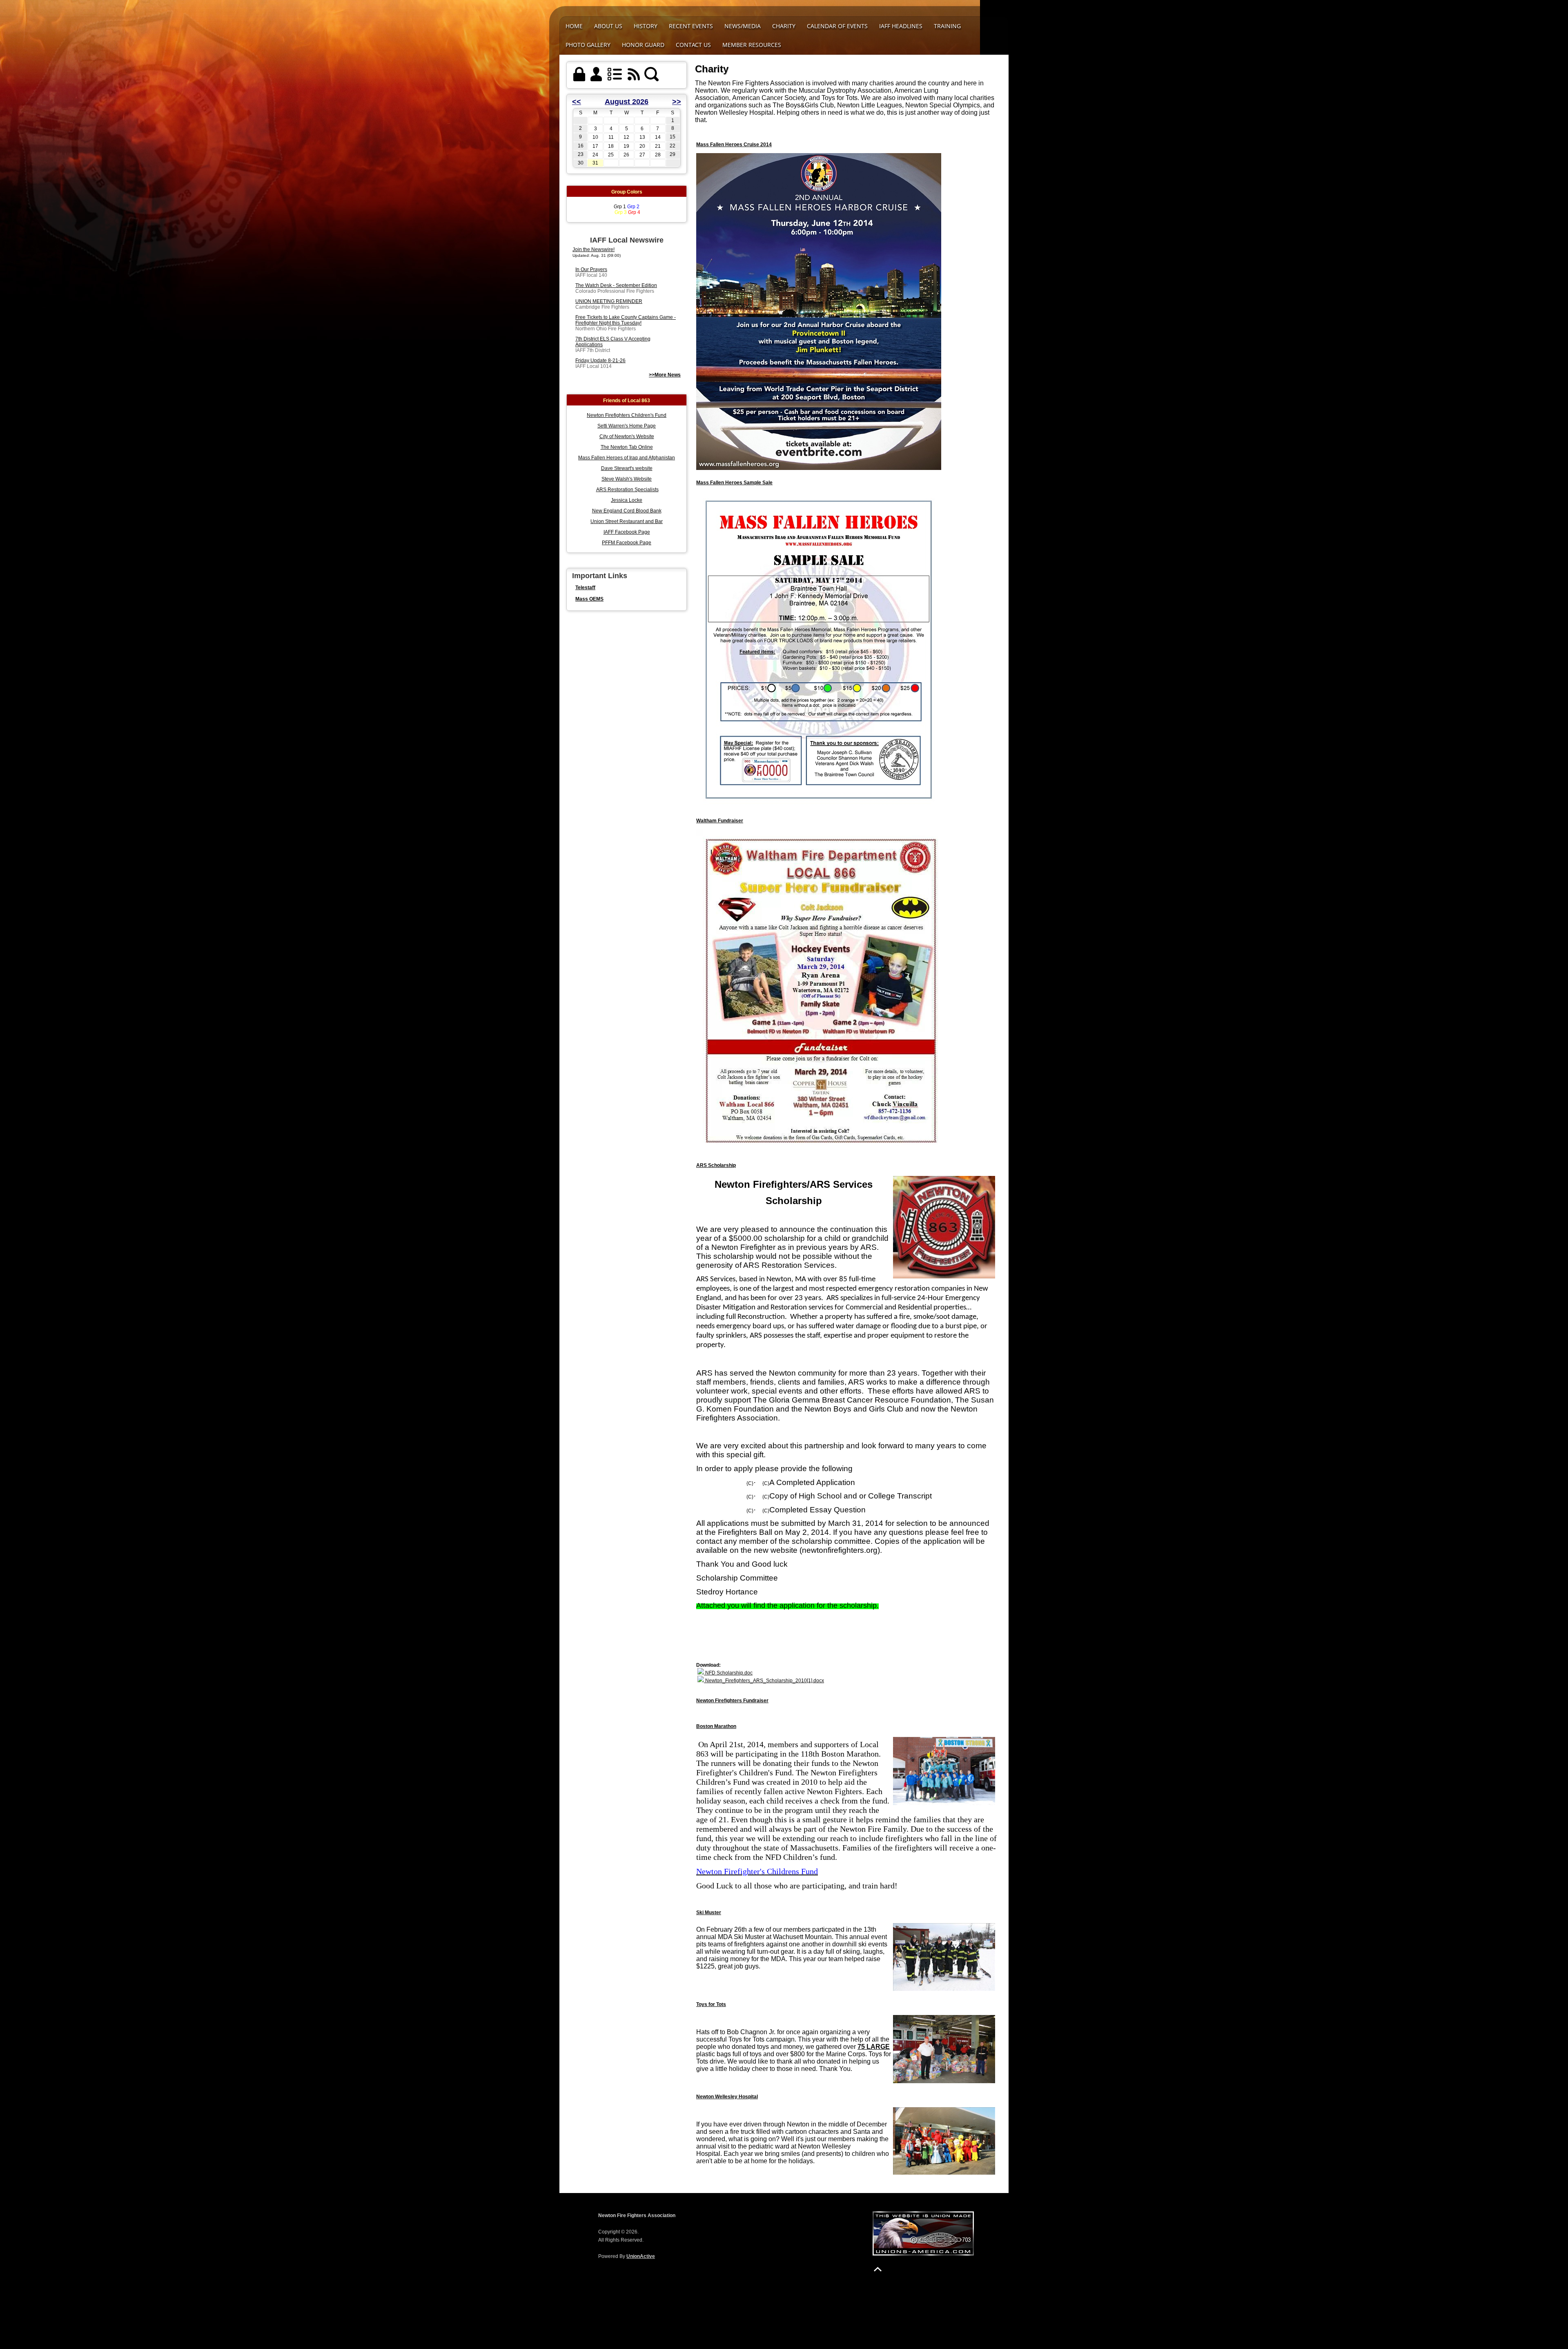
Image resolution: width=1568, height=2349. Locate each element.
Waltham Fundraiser (720, 821)
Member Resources (752, 45)
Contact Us (693, 45)
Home (574, 26)
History (646, 26)
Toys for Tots (711, 2004)
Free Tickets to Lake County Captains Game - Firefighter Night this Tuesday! (626, 320)
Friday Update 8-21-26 (600, 361)
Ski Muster (709, 1913)
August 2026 (627, 102)
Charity (784, 26)
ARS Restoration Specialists (627, 490)
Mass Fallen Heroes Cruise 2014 (734, 145)
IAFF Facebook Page (627, 532)
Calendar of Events (837, 26)
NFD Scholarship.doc (728, 1673)
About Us (608, 26)
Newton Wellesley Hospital (727, 2097)
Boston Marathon (716, 1726)
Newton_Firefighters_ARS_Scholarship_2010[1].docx (764, 1681)
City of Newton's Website (627, 436)
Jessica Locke (627, 500)
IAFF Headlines (901, 26)
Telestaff (585, 588)
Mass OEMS (589, 599)
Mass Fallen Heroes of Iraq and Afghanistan (627, 458)
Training (947, 26)
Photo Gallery (588, 45)
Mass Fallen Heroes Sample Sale (734, 483)
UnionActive (641, 2256)
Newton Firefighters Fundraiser (732, 1701)
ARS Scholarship (716, 1165)
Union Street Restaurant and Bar (627, 521)
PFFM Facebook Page (627, 543)
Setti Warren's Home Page (627, 426)
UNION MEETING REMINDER (609, 301)
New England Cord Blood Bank (627, 511)
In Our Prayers (591, 269)
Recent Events (691, 26)
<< (577, 102)
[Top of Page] (878, 2269)
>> (677, 102)
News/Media (743, 26)
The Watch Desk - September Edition (616, 285)
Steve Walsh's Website (627, 479)
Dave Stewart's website (627, 468)
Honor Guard (643, 45)
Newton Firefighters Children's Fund (627, 415)
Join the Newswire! (594, 249)
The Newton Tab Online (627, 447)
